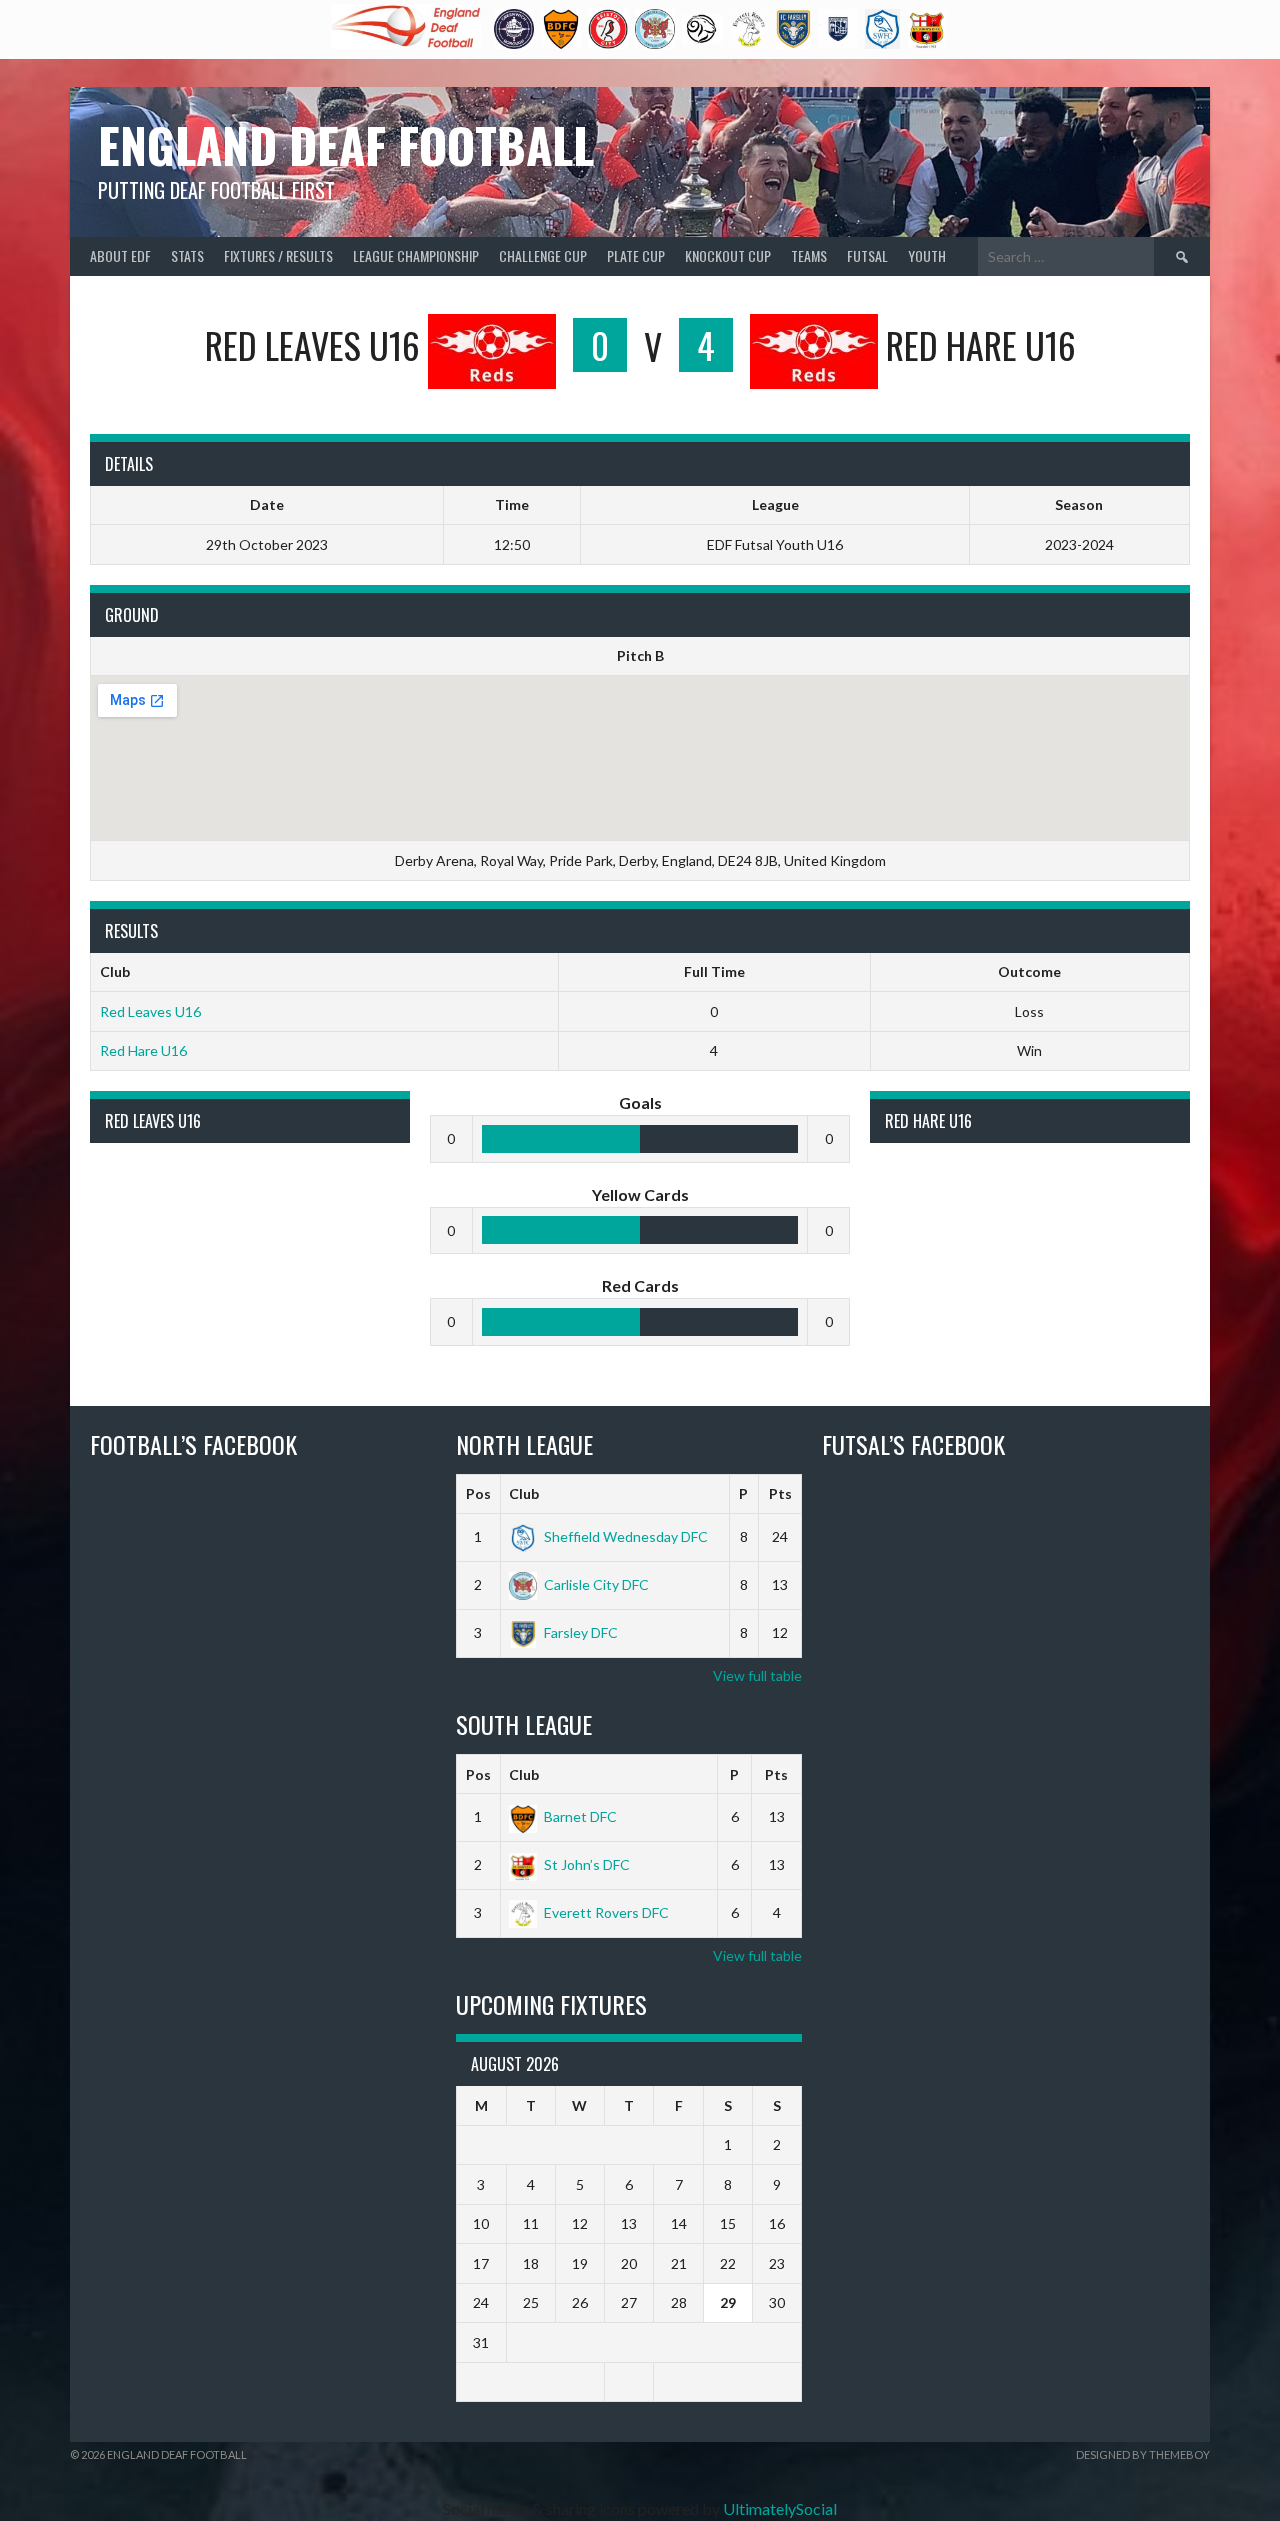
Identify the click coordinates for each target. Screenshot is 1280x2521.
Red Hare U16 (143, 1050)
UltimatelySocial (780, 2508)
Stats (187, 255)
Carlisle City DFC (596, 1584)
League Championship (416, 255)
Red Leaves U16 (150, 1011)
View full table (757, 1675)
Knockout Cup (728, 255)
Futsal (867, 255)
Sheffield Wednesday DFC (626, 1536)
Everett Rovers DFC (606, 1912)
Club (524, 1493)
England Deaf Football (346, 144)
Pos (478, 1493)
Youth (927, 255)
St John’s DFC (587, 1864)
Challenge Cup (543, 255)
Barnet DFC (580, 1816)
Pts (780, 1493)
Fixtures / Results (278, 255)
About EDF (120, 255)
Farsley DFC (581, 1632)
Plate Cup (636, 255)
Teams (809, 255)
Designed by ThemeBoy (1143, 2454)
